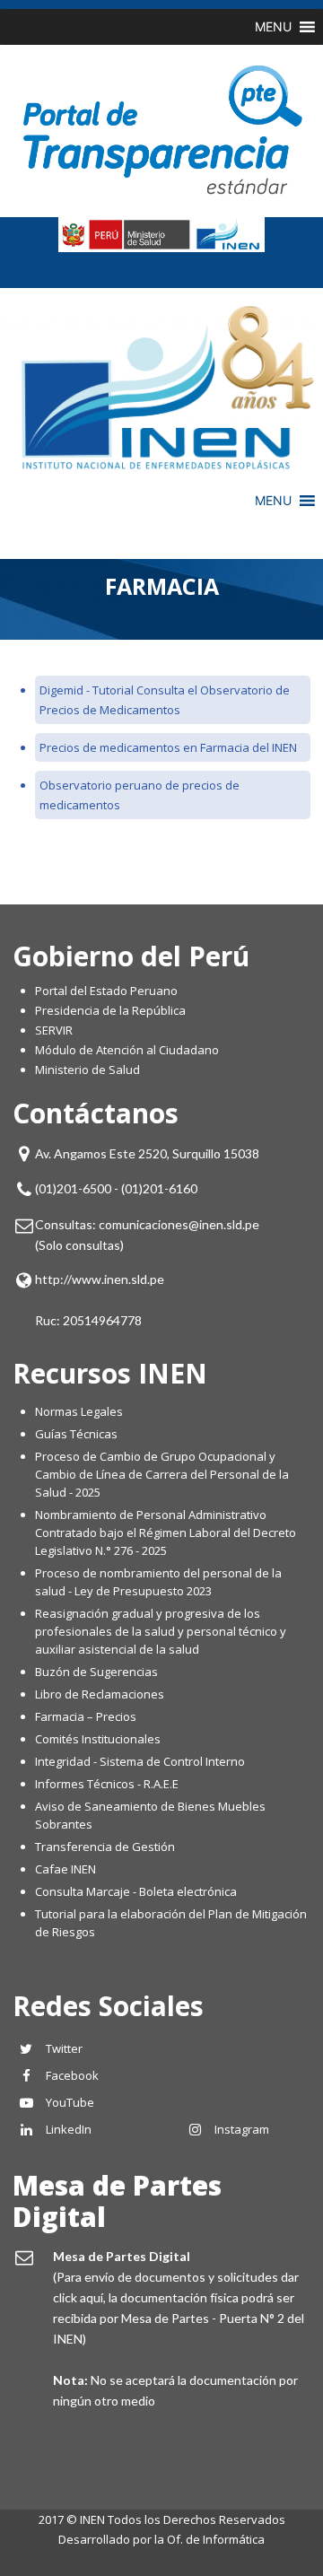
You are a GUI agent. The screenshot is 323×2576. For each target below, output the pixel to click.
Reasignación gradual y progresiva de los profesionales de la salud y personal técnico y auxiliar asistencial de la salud (161, 1631)
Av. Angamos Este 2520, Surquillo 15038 (147, 1153)
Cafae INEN (65, 1869)
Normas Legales (79, 1411)
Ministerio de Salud (87, 1070)
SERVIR (54, 1030)
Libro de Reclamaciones (101, 1694)
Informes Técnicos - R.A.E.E (107, 1784)
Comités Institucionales (98, 1739)
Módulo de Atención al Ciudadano (127, 1050)
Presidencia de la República (110, 1010)
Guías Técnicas (76, 1434)
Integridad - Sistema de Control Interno (140, 1761)
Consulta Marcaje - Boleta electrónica (136, 1891)
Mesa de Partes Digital (117, 2201)
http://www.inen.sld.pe (100, 1279)
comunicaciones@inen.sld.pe (179, 1224)
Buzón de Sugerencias (96, 1672)
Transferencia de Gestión (105, 1847)
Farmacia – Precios (86, 1716)
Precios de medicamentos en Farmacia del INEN (168, 747)
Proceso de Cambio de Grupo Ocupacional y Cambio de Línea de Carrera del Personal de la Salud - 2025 (162, 1474)
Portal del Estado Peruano (106, 991)
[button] (273, 27)
